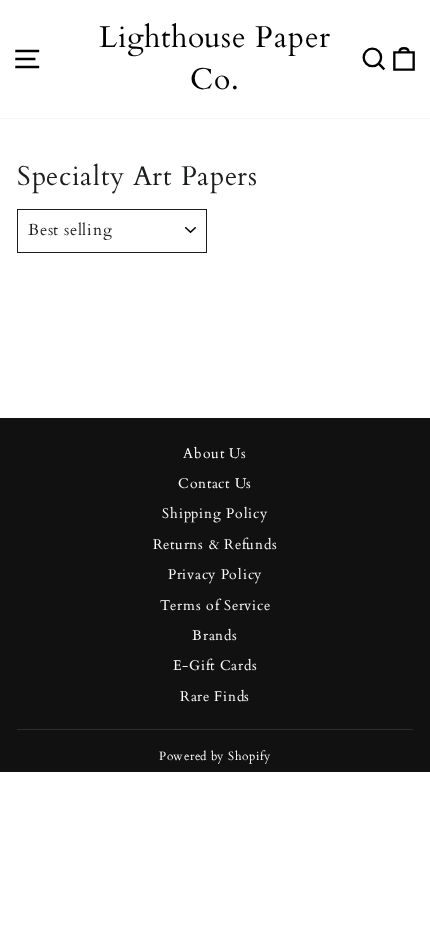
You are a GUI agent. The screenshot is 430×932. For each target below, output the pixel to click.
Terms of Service (215, 606)
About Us (215, 454)
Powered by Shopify (215, 756)
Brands (214, 636)
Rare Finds (215, 697)
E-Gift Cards (215, 666)
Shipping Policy (214, 514)
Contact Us (215, 484)
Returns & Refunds (215, 545)
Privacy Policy (215, 575)
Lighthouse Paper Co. (215, 58)
